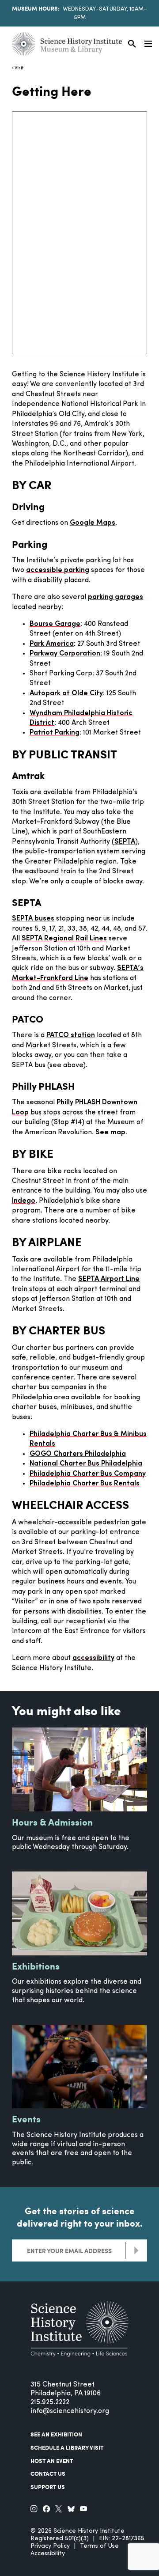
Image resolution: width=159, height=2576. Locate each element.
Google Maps (93, 523)
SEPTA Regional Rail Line (62, 939)
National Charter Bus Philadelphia (86, 1464)
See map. (111, 1133)
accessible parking (58, 570)
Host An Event (52, 2461)
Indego (24, 1201)
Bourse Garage (55, 624)
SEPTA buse (31, 919)
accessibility (93, 1658)
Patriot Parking (55, 733)
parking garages (115, 597)
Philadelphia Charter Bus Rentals (85, 1484)
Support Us (48, 2487)
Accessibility (48, 2554)
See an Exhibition (56, 2434)
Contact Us (48, 2474)
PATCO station (71, 1035)
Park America (52, 644)
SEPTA (125, 842)
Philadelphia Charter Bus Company (88, 1474)
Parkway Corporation (65, 654)
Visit (19, 68)
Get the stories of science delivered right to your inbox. (80, 2217)
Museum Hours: (36, 8)
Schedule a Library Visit (67, 2447)
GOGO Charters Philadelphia (78, 1454)
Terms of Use (99, 2546)
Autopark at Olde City (66, 693)
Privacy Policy (50, 2546)
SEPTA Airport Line (109, 1279)
